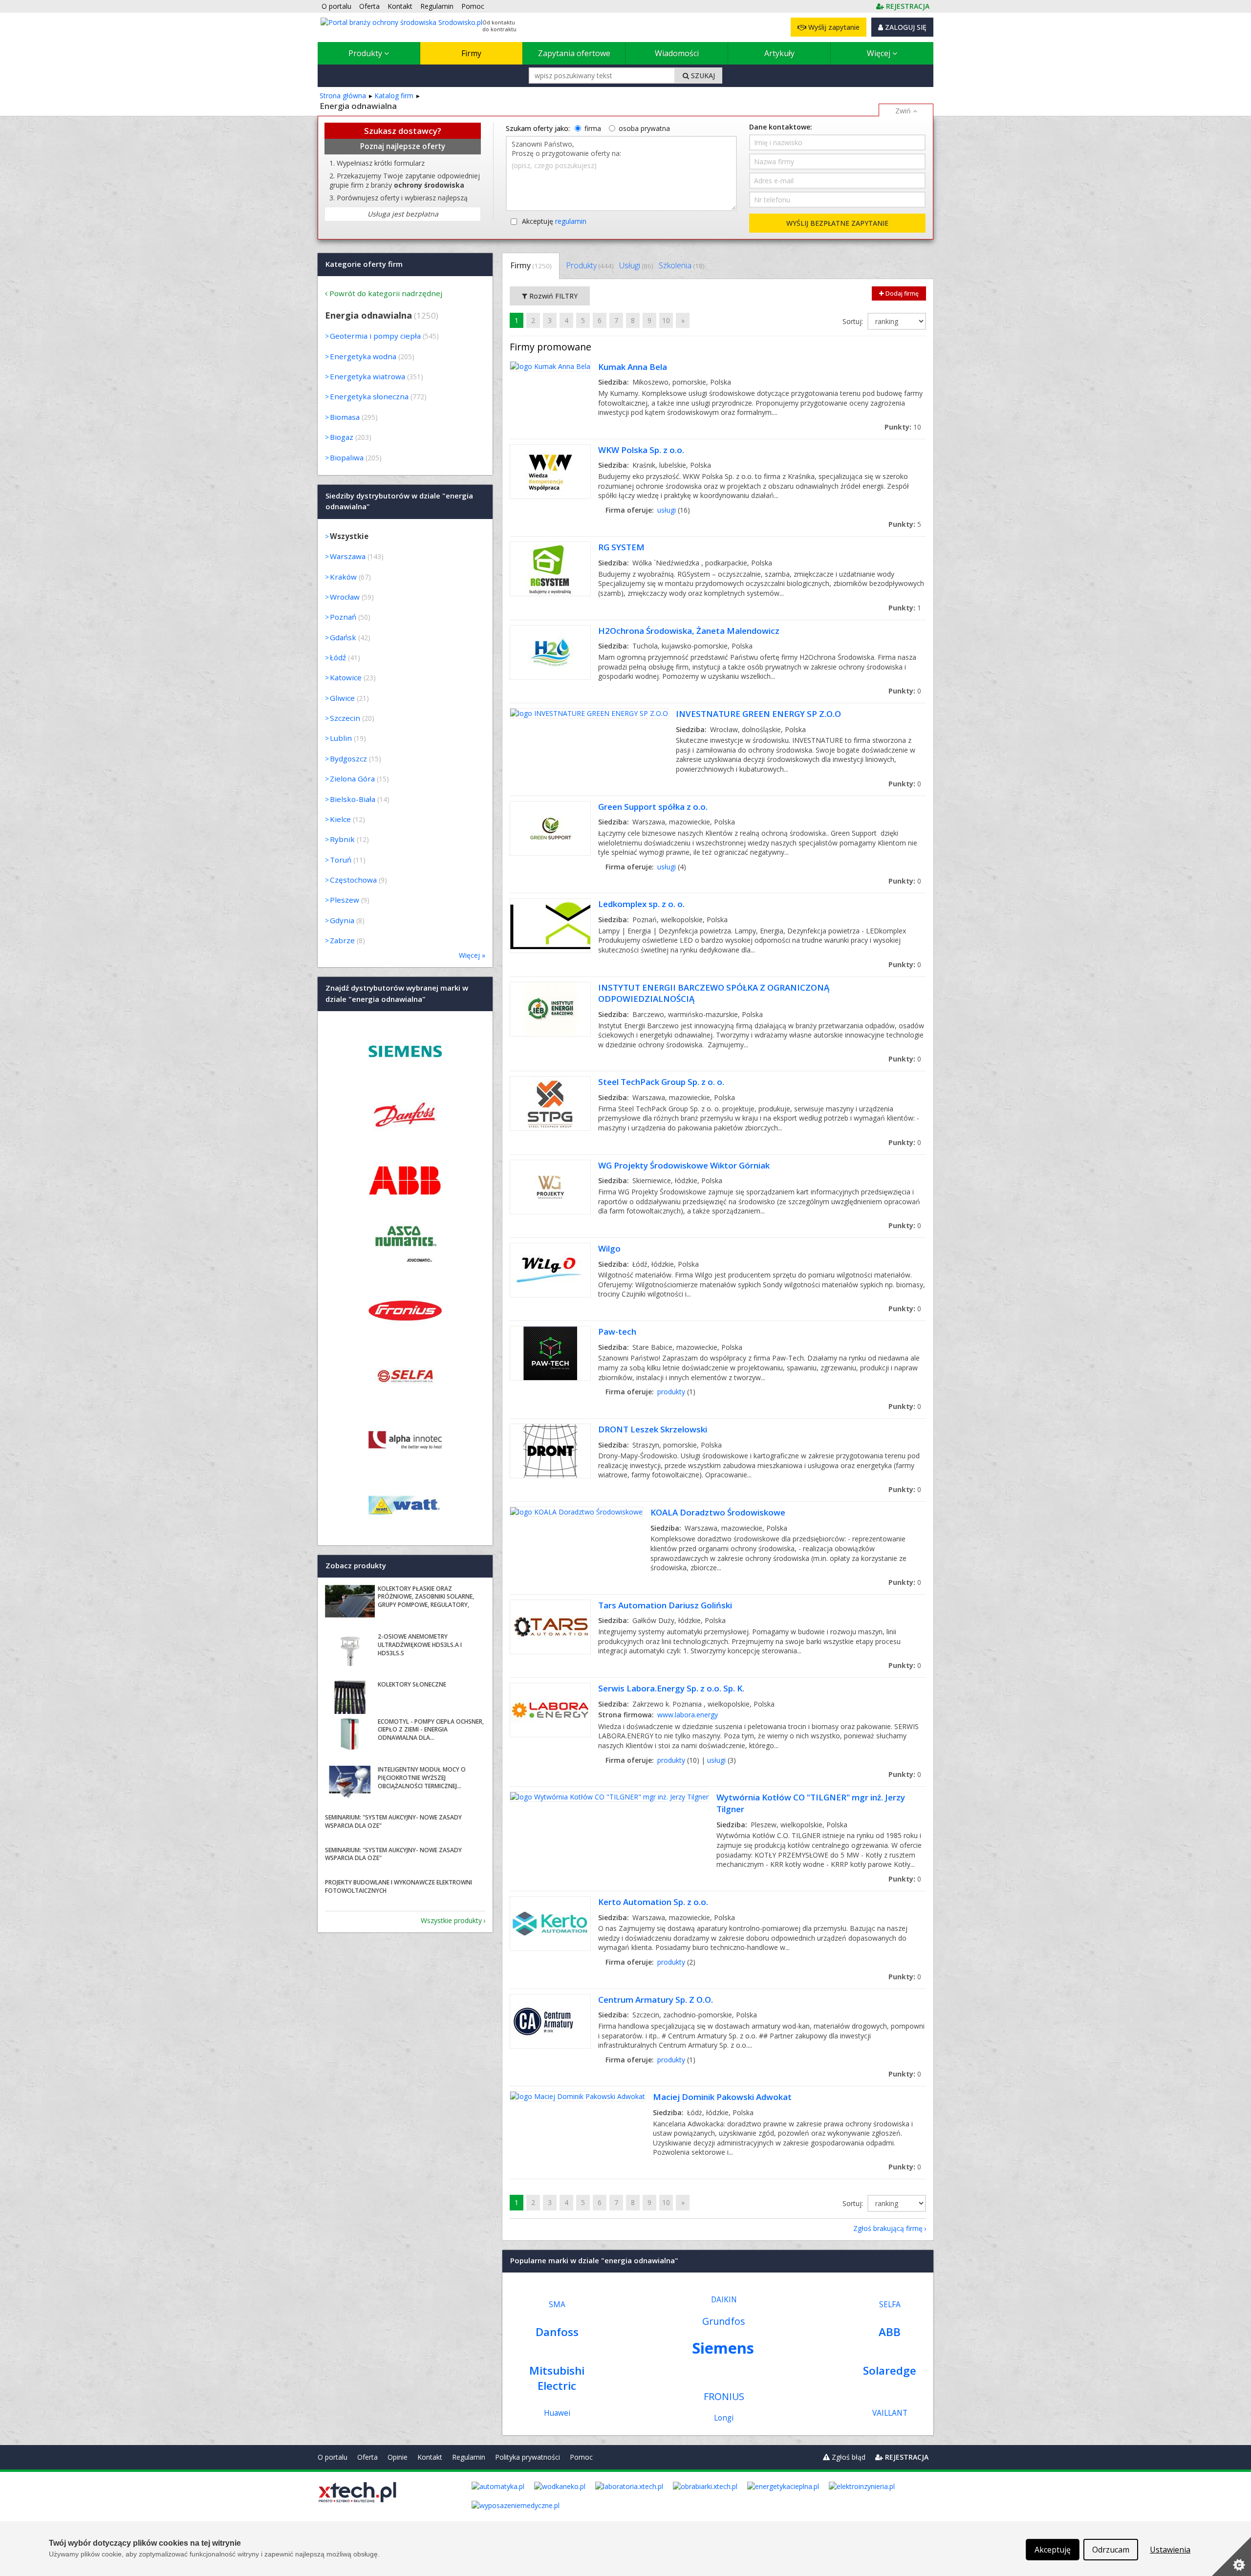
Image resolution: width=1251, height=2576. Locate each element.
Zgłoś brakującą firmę (888, 2228)
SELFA (890, 2305)
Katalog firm (394, 96)
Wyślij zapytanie (833, 27)
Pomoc (581, 2457)
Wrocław (345, 597)
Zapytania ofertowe (574, 53)
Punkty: (903, 427)
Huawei (557, 2413)
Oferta (367, 2457)
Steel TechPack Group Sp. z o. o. (661, 1082)
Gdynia (342, 920)
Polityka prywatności (528, 2457)
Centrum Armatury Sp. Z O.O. (656, 2000)
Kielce (340, 819)
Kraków (343, 577)
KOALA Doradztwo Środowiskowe (718, 1512)
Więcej (880, 53)
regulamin (571, 221)
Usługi (636, 265)
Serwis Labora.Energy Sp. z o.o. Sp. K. (671, 1688)
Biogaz (342, 437)
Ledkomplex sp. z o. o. (641, 904)
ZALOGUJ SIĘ (905, 27)
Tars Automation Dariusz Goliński (665, 1605)
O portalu (333, 2457)
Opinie (398, 2457)
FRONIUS (724, 2396)
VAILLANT (890, 2413)
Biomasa (345, 417)
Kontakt (430, 2457)
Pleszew (345, 900)
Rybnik (342, 839)
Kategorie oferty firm (364, 264)
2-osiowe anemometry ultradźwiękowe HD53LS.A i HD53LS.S (420, 1645)
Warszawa (348, 556)
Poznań (343, 617)
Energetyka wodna (363, 356)
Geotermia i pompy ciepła (375, 336)
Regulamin (469, 2457)
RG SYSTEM (621, 547)
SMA (557, 2305)
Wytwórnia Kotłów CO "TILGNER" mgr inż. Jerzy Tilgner (811, 1803)
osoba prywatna (644, 128)
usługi (667, 510)
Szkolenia (681, 265)
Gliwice (342, 698)
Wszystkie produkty (451, 1920)
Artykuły (779, 53)
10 (666, 320)
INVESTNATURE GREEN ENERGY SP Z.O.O (758, 714)
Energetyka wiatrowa (367, 376)
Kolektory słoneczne (412, 1684)
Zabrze (342, 940)
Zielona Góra (352, 779)
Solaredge (890, 2370)
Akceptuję (554, 221)
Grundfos (724, 2321)
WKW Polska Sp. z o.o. (641, 450)
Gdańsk (343, 637)
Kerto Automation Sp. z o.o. (653, 1902)
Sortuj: (854, 321)
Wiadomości (677, 53)
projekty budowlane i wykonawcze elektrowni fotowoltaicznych (399, 1886)
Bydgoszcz (348, 758)
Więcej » (472, 955)
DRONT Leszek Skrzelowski (653, 1429)
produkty (671, 1392)
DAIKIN (724, 2300)
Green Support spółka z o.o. (653, 807)
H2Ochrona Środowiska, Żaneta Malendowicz (689, 631)
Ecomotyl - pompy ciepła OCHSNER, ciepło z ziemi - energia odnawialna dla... (431, 1730)
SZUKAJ (702, 76)
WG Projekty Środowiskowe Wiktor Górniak (684, 1165)
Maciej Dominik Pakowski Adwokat (722, 2097)
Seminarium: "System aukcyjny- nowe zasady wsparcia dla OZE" (393, 1821)
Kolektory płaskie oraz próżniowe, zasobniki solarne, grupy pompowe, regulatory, (426, 1597)
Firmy (471, 53)
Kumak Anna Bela (633, 367)
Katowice (346, 677)
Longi (724, 2418)
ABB (890, 2332)
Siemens (723, 2348)
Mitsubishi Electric (557, 2378)
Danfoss (557, 2332)
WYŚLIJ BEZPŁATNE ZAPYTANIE (837, 223)
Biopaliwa (347, 457)
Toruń (341, 860)
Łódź (338, 657)
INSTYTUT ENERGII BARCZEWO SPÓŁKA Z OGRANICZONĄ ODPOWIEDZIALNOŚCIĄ (714, 993)
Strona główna (343, 96)
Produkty (366, 53)
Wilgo (609, 1248)
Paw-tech (617, 1331)
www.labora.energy (688, 1715)
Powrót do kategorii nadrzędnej (386, 293)
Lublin (341, 738)
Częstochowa (353, 880)
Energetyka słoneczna (369, 396)
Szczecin (345, 718)
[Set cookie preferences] (1231, 2556)
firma (593, 128)
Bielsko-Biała (353, 799)
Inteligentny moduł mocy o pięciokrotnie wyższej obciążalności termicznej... (422, 1778)
